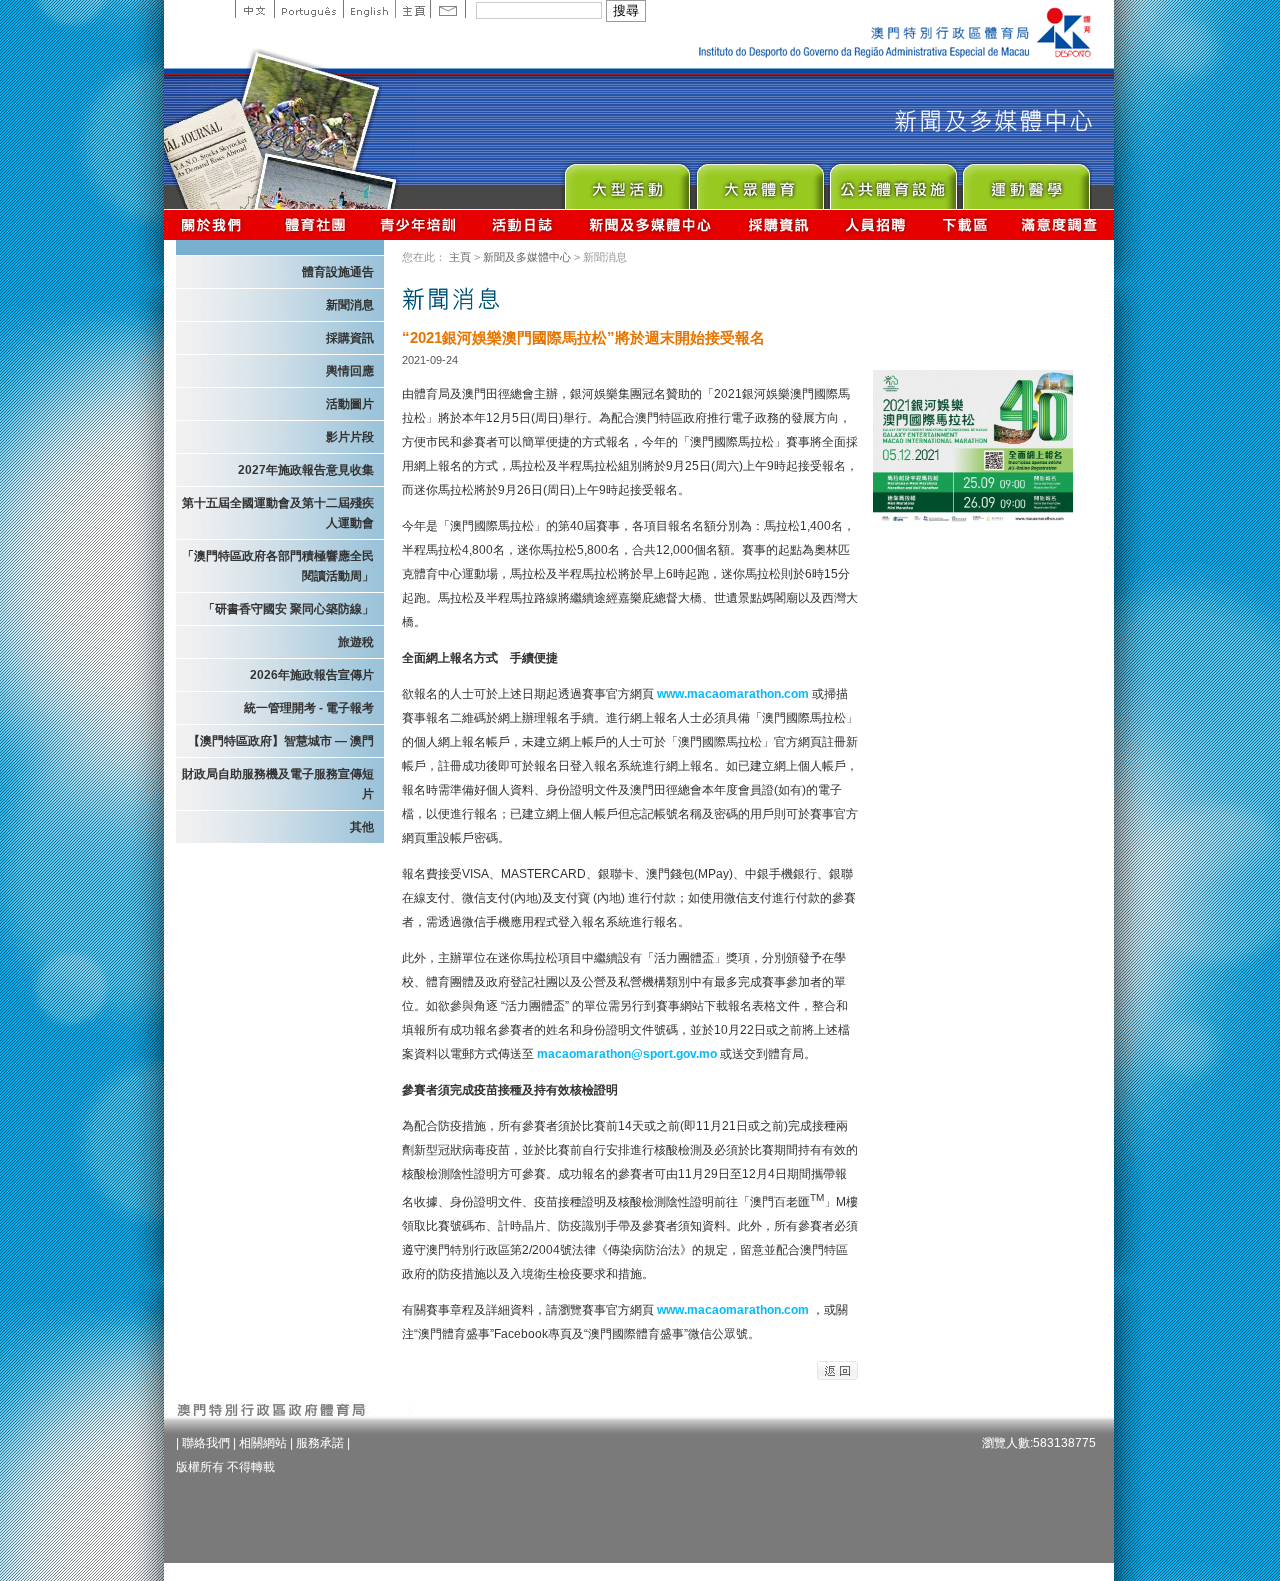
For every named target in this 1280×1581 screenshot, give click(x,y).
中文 (254, 9)
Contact (448, 9)
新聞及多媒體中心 (651, 224)
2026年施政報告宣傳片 (312, 675)
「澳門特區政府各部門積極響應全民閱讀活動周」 (278, 566)
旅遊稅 (356, 642)
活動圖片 (350, 404)
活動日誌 (523, 224)
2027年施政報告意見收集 (306, 470)
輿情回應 (350, 371)
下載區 (964, 224)
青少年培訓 (419, 224)
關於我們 (215, 224)
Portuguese (308, 9)
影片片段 (350, 437)
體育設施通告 (338, 272)
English (369, 9)
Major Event (626, 181)
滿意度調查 (1060, 224)
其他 (362, 827)
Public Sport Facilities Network (892, 181)
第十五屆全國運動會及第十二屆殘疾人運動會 (278, 513)
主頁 (412, 9)
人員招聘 (875, 224)
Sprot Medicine (1025, 181)
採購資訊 (778, 224)
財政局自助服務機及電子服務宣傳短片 (278, 784)
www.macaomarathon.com (733, 694)
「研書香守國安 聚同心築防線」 (288, 609)
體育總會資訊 (315, 224)
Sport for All (759, 181)
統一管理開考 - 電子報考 (309, 708)
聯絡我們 (206, 1443)
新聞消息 (350, 305)
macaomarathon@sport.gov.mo (628, 1054)
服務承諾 (320, 1443)
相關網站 (263, 1443)
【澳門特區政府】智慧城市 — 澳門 (281, 741)
